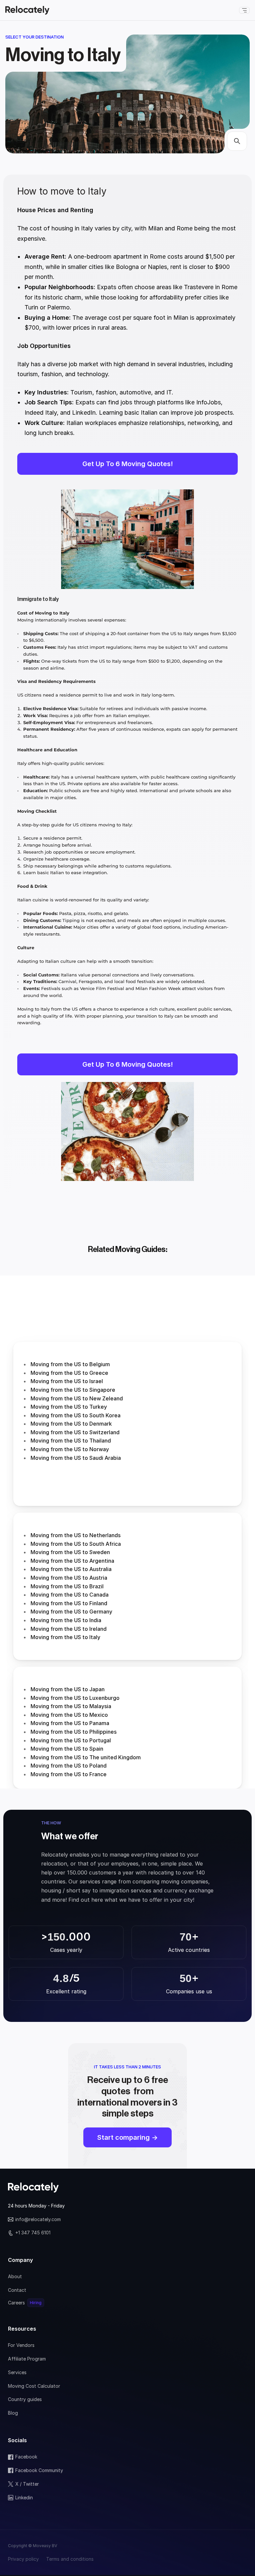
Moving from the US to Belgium (70, 1364)
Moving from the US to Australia (71, 1569)
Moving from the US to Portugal (71, 1740)
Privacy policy (23, 2559)
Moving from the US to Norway (70, 1449)
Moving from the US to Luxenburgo (75, 1698)
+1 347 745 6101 (33, 2233)
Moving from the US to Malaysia (71, 1706)
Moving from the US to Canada (70, 1595)
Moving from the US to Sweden (70, 1552)
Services (17, 2372)
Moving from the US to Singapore (73, 1390)
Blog (13, 2413)
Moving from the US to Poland (69, 1766)
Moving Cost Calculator (34, 2386)
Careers (16, 2303)
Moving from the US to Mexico (69, 1715)
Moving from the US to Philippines (74, 1732)
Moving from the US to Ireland (69, 1629)
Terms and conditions (70, 2559)
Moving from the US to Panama (70, 1723)
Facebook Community (39, 2470)
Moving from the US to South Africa (76, 1544)
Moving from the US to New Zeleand (77, 1398)
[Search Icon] (237, 141)
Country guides (25, 2399)
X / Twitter (27, 2484)
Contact (17, 2290)
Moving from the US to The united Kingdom (86, 1757)
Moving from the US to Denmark (71, 1424)
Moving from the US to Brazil (67, 1586)
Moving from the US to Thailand (71, 1441)
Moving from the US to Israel (67, 1381)
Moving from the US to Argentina (72, 1561)
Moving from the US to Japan (68, 1689)
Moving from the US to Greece (69, 1373)
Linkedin (24, 2497)
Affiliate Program (27, 2359)
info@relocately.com (38, 2219)
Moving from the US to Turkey (69, 1407)
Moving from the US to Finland (69, 1603)
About (15, 2276)
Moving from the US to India (66, 1620)
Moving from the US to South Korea (76, 1415)
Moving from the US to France (69, 1774)
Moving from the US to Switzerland (75, 1432)
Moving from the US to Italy (65, 1637)
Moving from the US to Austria (70, 1578)
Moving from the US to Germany (71, 1612)
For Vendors (21, 2345)
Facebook (26, 2457)
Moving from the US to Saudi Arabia (76, 1458)
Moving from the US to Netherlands (76, 1535)
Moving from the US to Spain (67, 1749)
